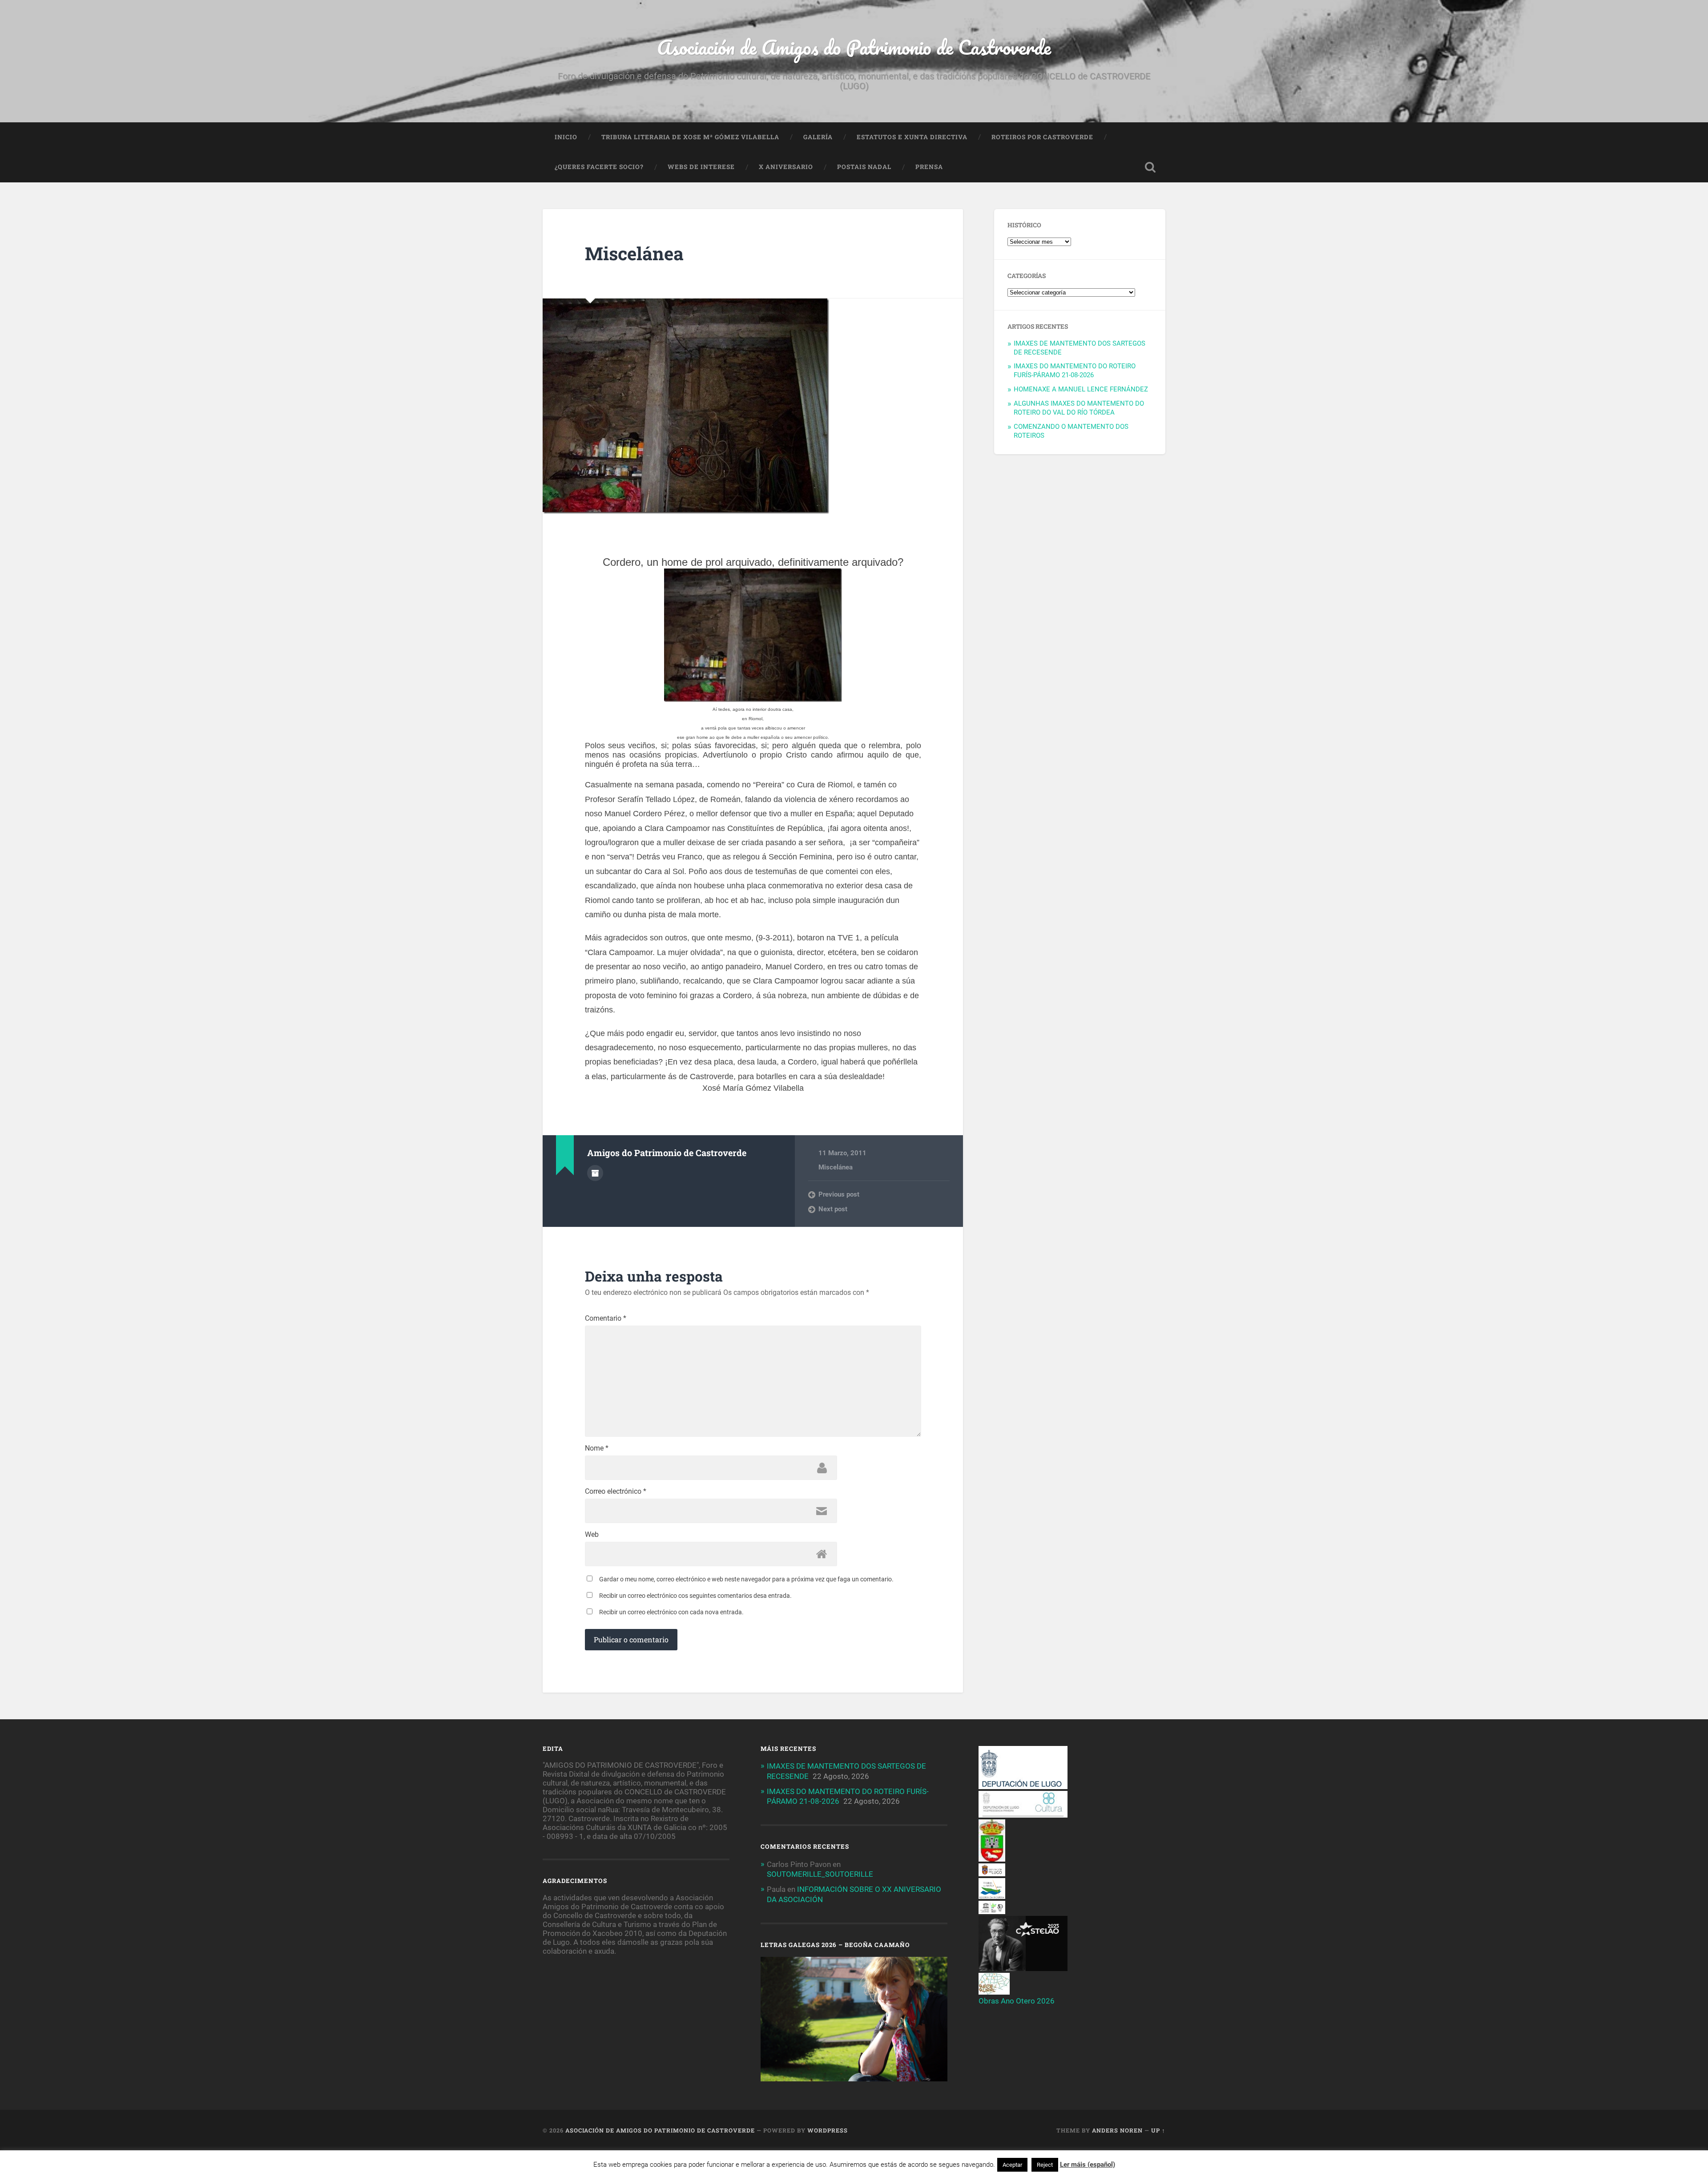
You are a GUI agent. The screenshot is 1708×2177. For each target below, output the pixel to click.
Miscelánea (634, 253)
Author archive (595, 1173)
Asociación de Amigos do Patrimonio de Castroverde (854, 47)
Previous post (839, 1194)
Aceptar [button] (1012, 2165)
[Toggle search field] (1150, 167)
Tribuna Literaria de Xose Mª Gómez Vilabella (690, 137)
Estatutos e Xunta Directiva (912, 137)
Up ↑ (1158, 2130)
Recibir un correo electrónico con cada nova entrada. (671, 1612)
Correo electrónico (616, 1492)
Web (592, 1535)
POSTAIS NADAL (864, 167)
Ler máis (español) (1088, 2165)
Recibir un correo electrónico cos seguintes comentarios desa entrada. (695, 1596)
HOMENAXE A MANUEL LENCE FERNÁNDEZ (1081, 389)
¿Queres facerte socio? (599, 167)
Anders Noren (1117, 2130)
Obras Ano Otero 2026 (1017, 2001)
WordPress (828, 2130)
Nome (597, 1448)
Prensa (929, 167)
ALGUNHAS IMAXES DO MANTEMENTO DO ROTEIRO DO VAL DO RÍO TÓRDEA (1079, 408)
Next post (833, 1209)
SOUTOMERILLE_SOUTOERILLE (820, 1874)
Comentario (606, 1318)
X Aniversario (786, 167)
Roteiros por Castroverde (1042, 137)
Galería (818, 137)
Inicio (566, 137)
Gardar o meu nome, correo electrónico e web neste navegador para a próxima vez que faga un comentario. (746, 1579)
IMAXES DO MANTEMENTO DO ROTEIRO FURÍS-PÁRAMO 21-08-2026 (1075, 371)
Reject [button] (1045, 2165)
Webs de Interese (701, 167)
